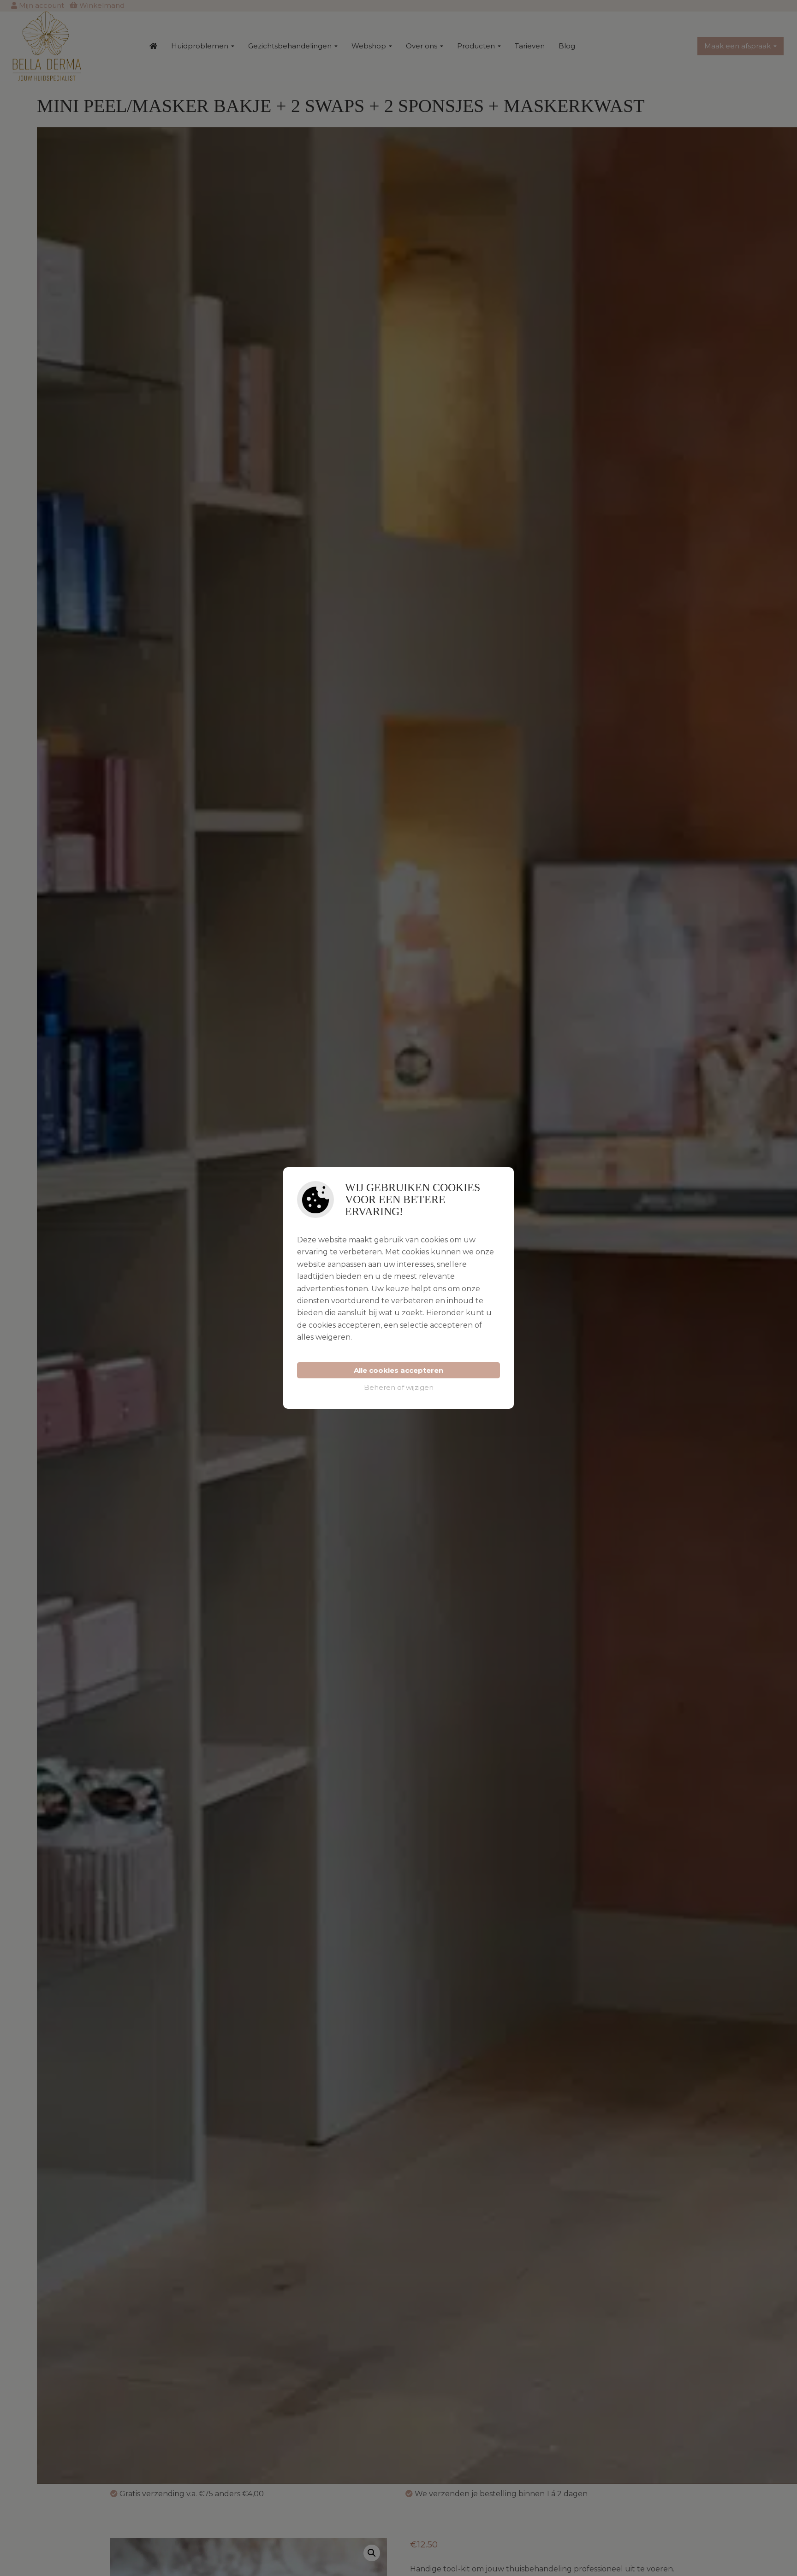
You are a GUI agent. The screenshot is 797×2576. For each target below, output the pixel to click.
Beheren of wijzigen (399, 1387)
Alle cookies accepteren (398, 1370)
